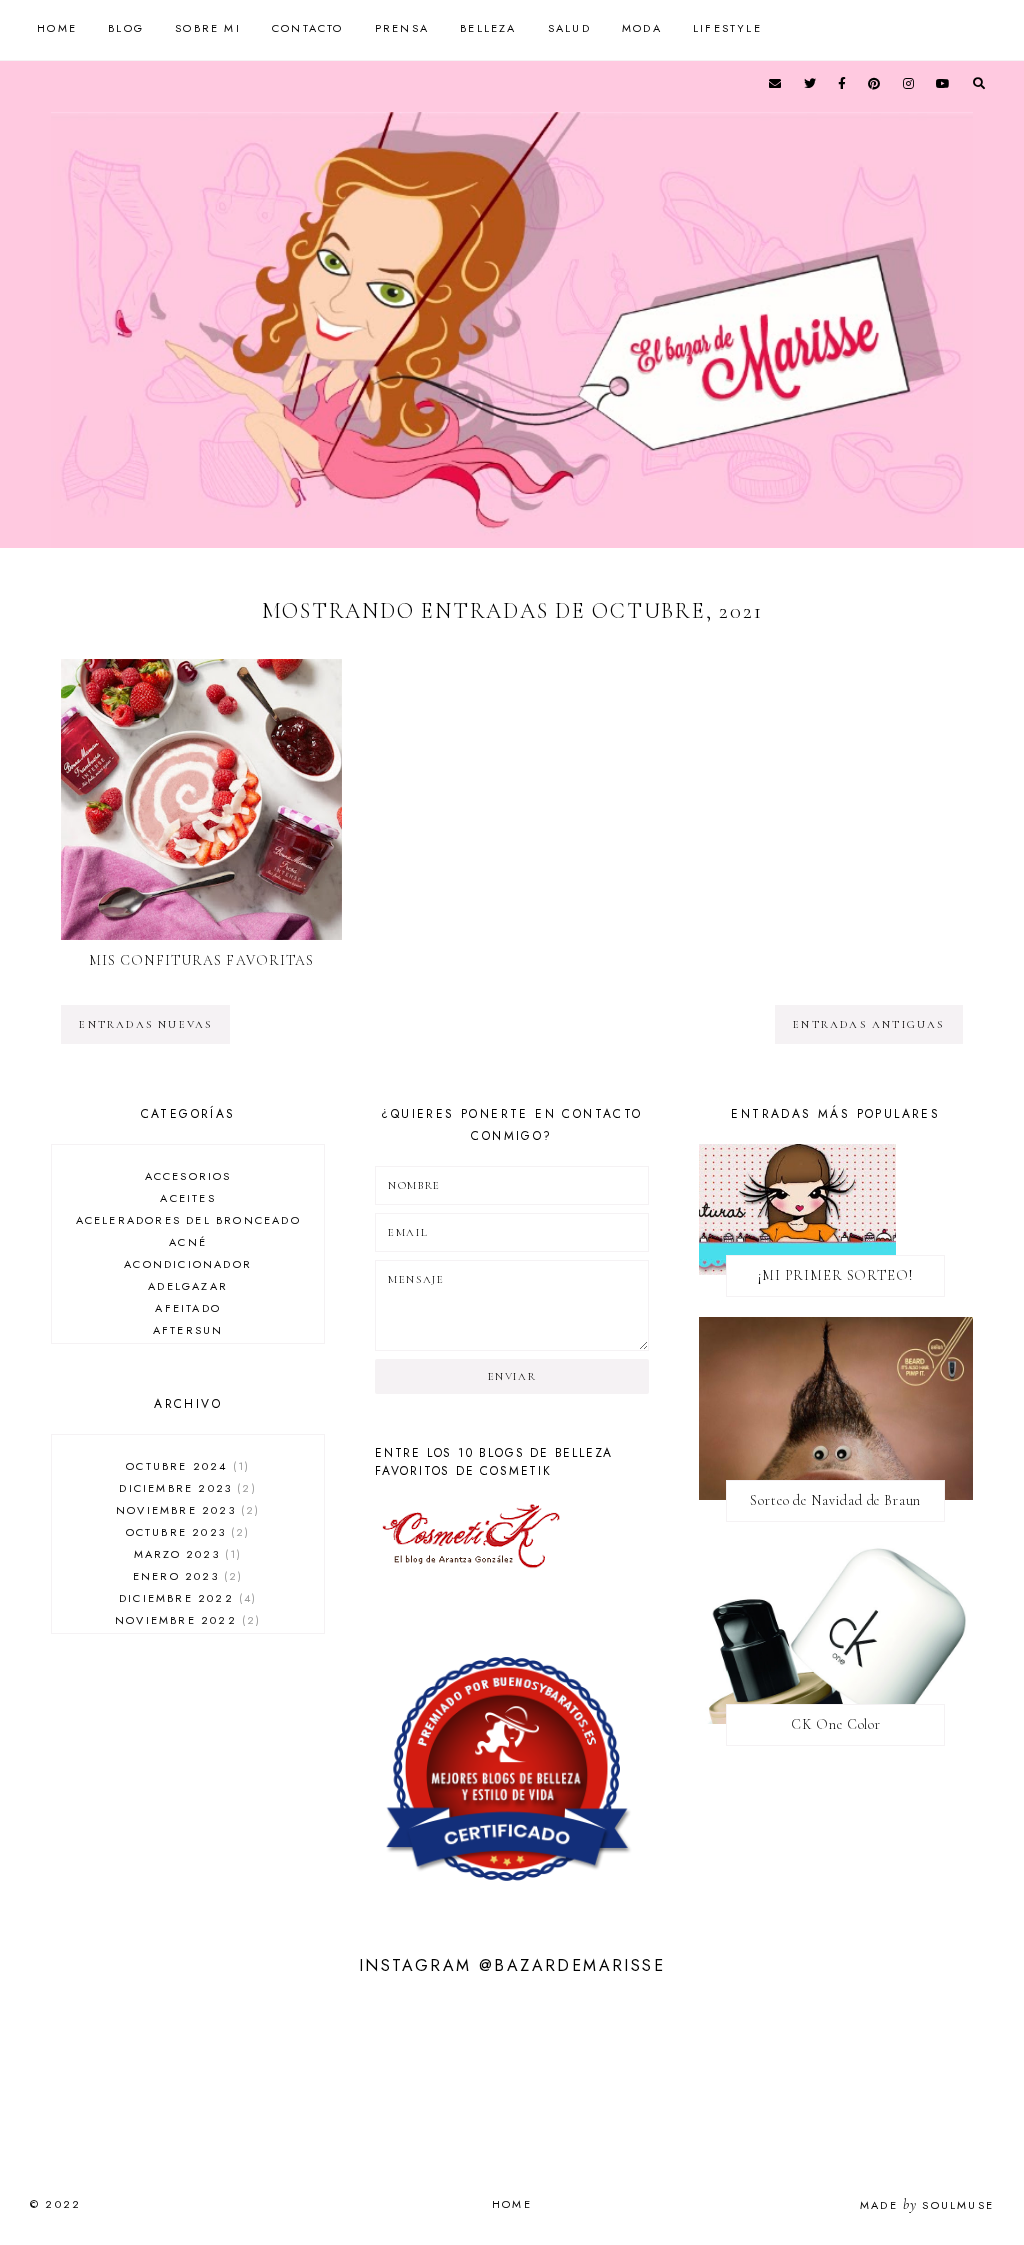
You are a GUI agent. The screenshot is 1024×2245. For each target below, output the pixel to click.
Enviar (512, 1376)
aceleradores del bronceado (188, 1220)
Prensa (402, 28)
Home (57, 28)
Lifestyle (727, 28)
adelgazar (188, 1286)
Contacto (308, 28)
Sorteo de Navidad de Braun (835, 1500)
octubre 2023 (186, 1532)
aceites (187, 1198)
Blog (126, 28)
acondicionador (188, 1264)
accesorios (188, 1176)
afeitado (188, 1308)
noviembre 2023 (185, 1510)
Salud (569, 28)
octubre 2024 (185, 1466)
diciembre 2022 (185, 1598)
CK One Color (836, 1724)
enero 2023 (185, 1576)
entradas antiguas (868, 1024)
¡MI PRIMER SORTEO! (835, 1275)
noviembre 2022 (185, 1620)
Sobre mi (208, 28)
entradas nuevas (145, 1024)
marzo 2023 (185, 1554)
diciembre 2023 (185, 1488)
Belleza (488, 28)
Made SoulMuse (927, 2205)
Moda (642, 28)
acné (188, 1242)
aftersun (188, 1330)
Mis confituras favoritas (202, 960)
